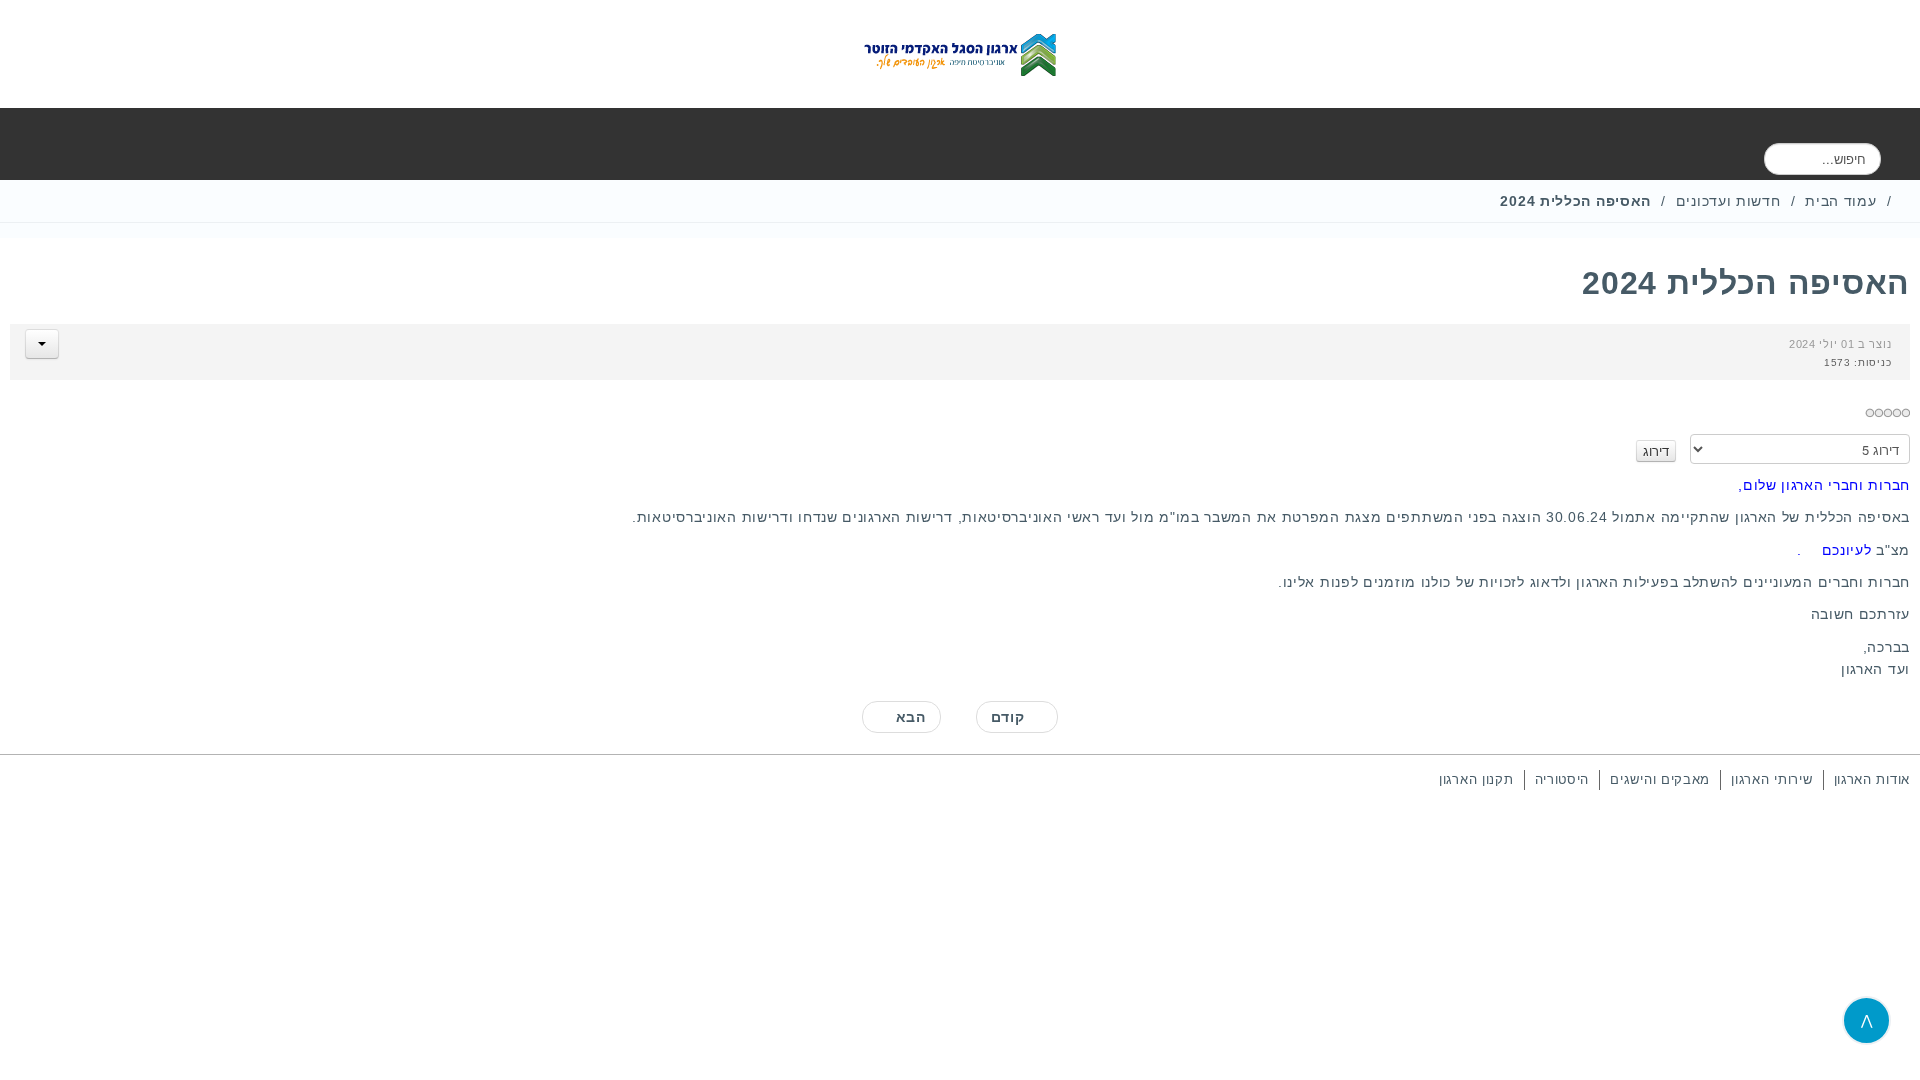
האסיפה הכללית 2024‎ (1746, 283)
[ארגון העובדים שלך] (960, 54)
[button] (42, 344)
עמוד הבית (1840, 201)
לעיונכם (1847, 550)
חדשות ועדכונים (1728, 201)
